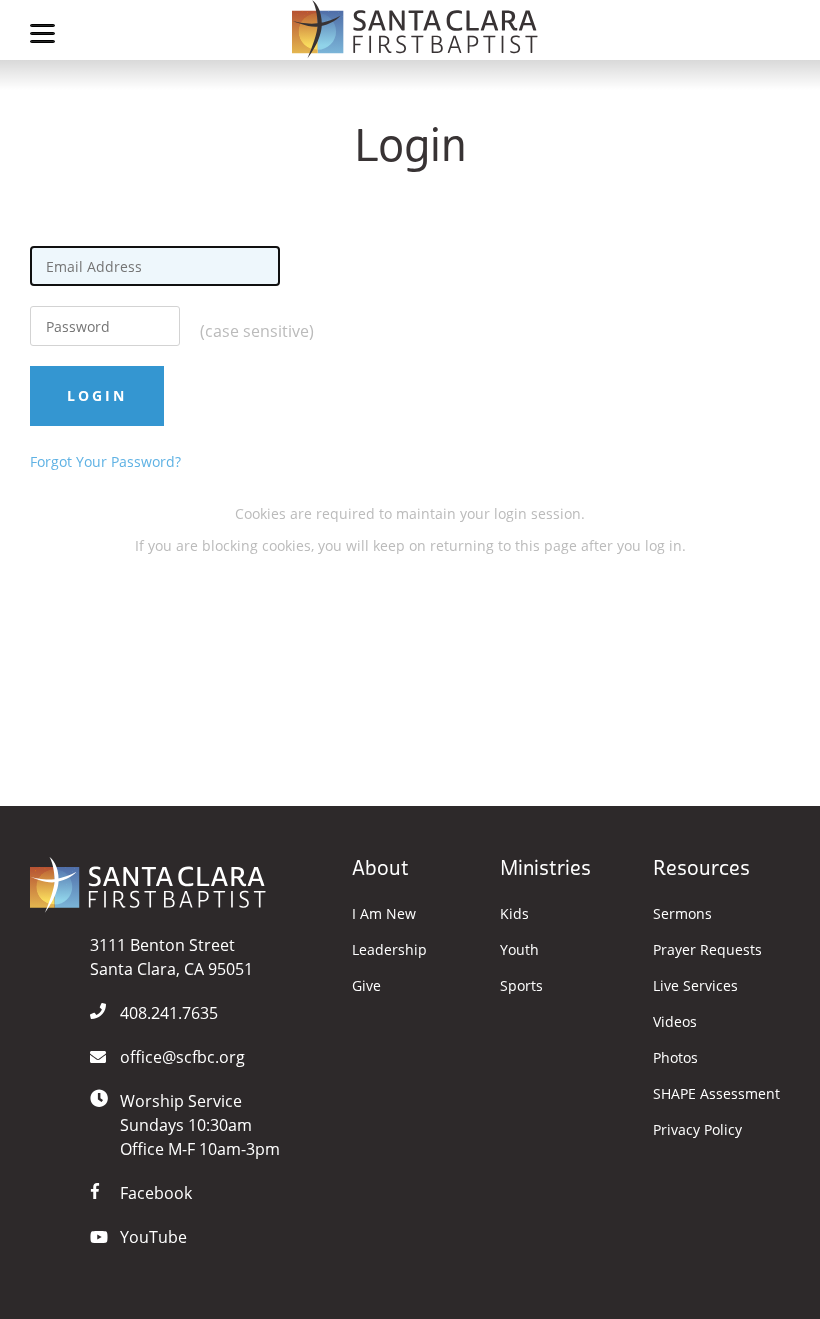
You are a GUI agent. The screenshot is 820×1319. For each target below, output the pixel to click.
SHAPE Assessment (716, 1094)
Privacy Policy (697, 1130)
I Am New (384, 914)
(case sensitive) (257, 331)
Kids (514, 914)
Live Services (695, 986)
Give (366, 986)
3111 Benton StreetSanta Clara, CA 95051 (171, 957)
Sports (521, 986)
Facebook (156, 1193)
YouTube (153, 1237)
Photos (675, 1058)
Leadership (389, 950)
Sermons (682, 914)
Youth (519, 950)
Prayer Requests (707, 950)
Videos (675, 1022)
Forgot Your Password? (105, 461)
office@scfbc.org (182, 1057)
